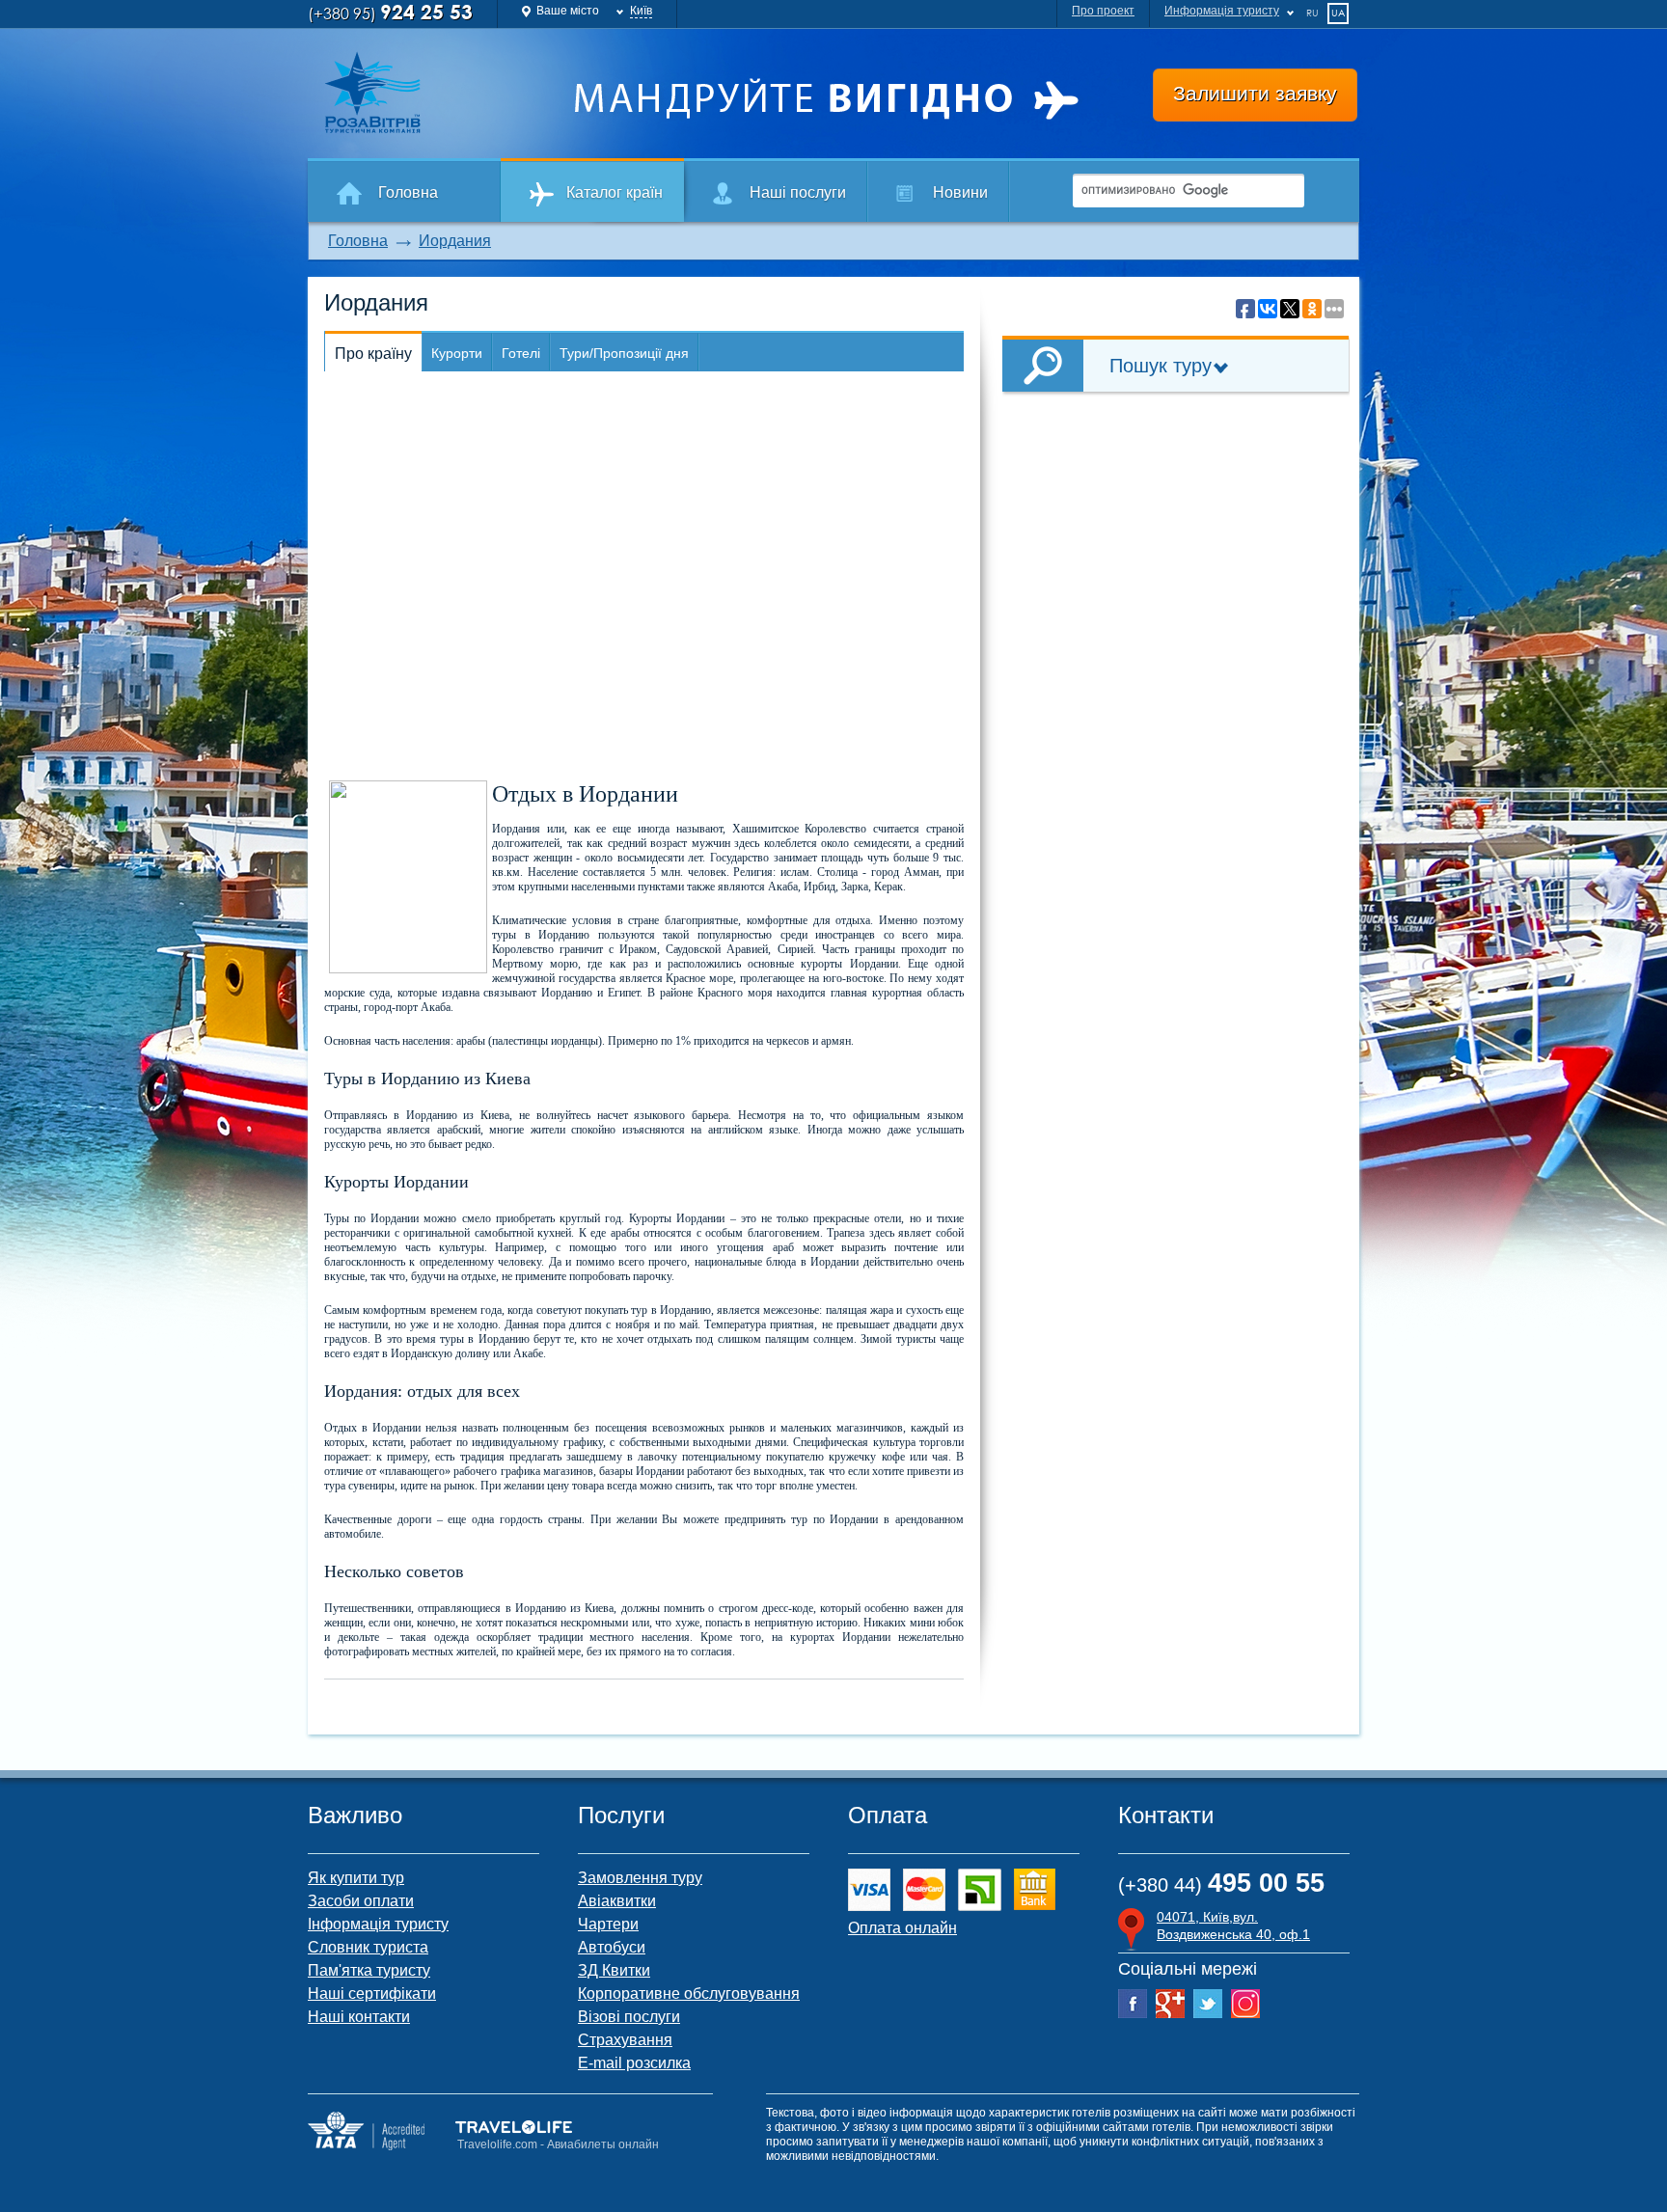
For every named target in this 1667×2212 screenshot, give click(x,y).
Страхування (625, 2040)
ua (1338, 13)
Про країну (373, 354)
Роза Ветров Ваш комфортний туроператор (434, 93)
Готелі (521, 353)
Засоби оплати (361, 1901)
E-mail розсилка (634, 2063)
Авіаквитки (617, 1901)
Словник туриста (368, 1947)
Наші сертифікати (372, 1994)
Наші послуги (798, 192)
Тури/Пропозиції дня (624, 353)
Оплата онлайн (902, 1928)
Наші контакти (359, 2017)
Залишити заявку (1255, 93)
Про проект (1103, 11)
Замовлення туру (640, 1878)
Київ (641, 11)
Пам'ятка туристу (369, 1970)
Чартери (608, 1924)
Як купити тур (356, 1878)
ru (1312, 13)
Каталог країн (615, 192)
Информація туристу (1222, 11)
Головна (408, 192)
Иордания (455, 241)
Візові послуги (629, 2017)
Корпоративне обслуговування (689, 1994)
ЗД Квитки (614, 1970)
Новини (960, 192)
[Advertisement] (1176, 546)
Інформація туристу (378, 1924)
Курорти (457, 353)
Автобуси (612, 1947)
